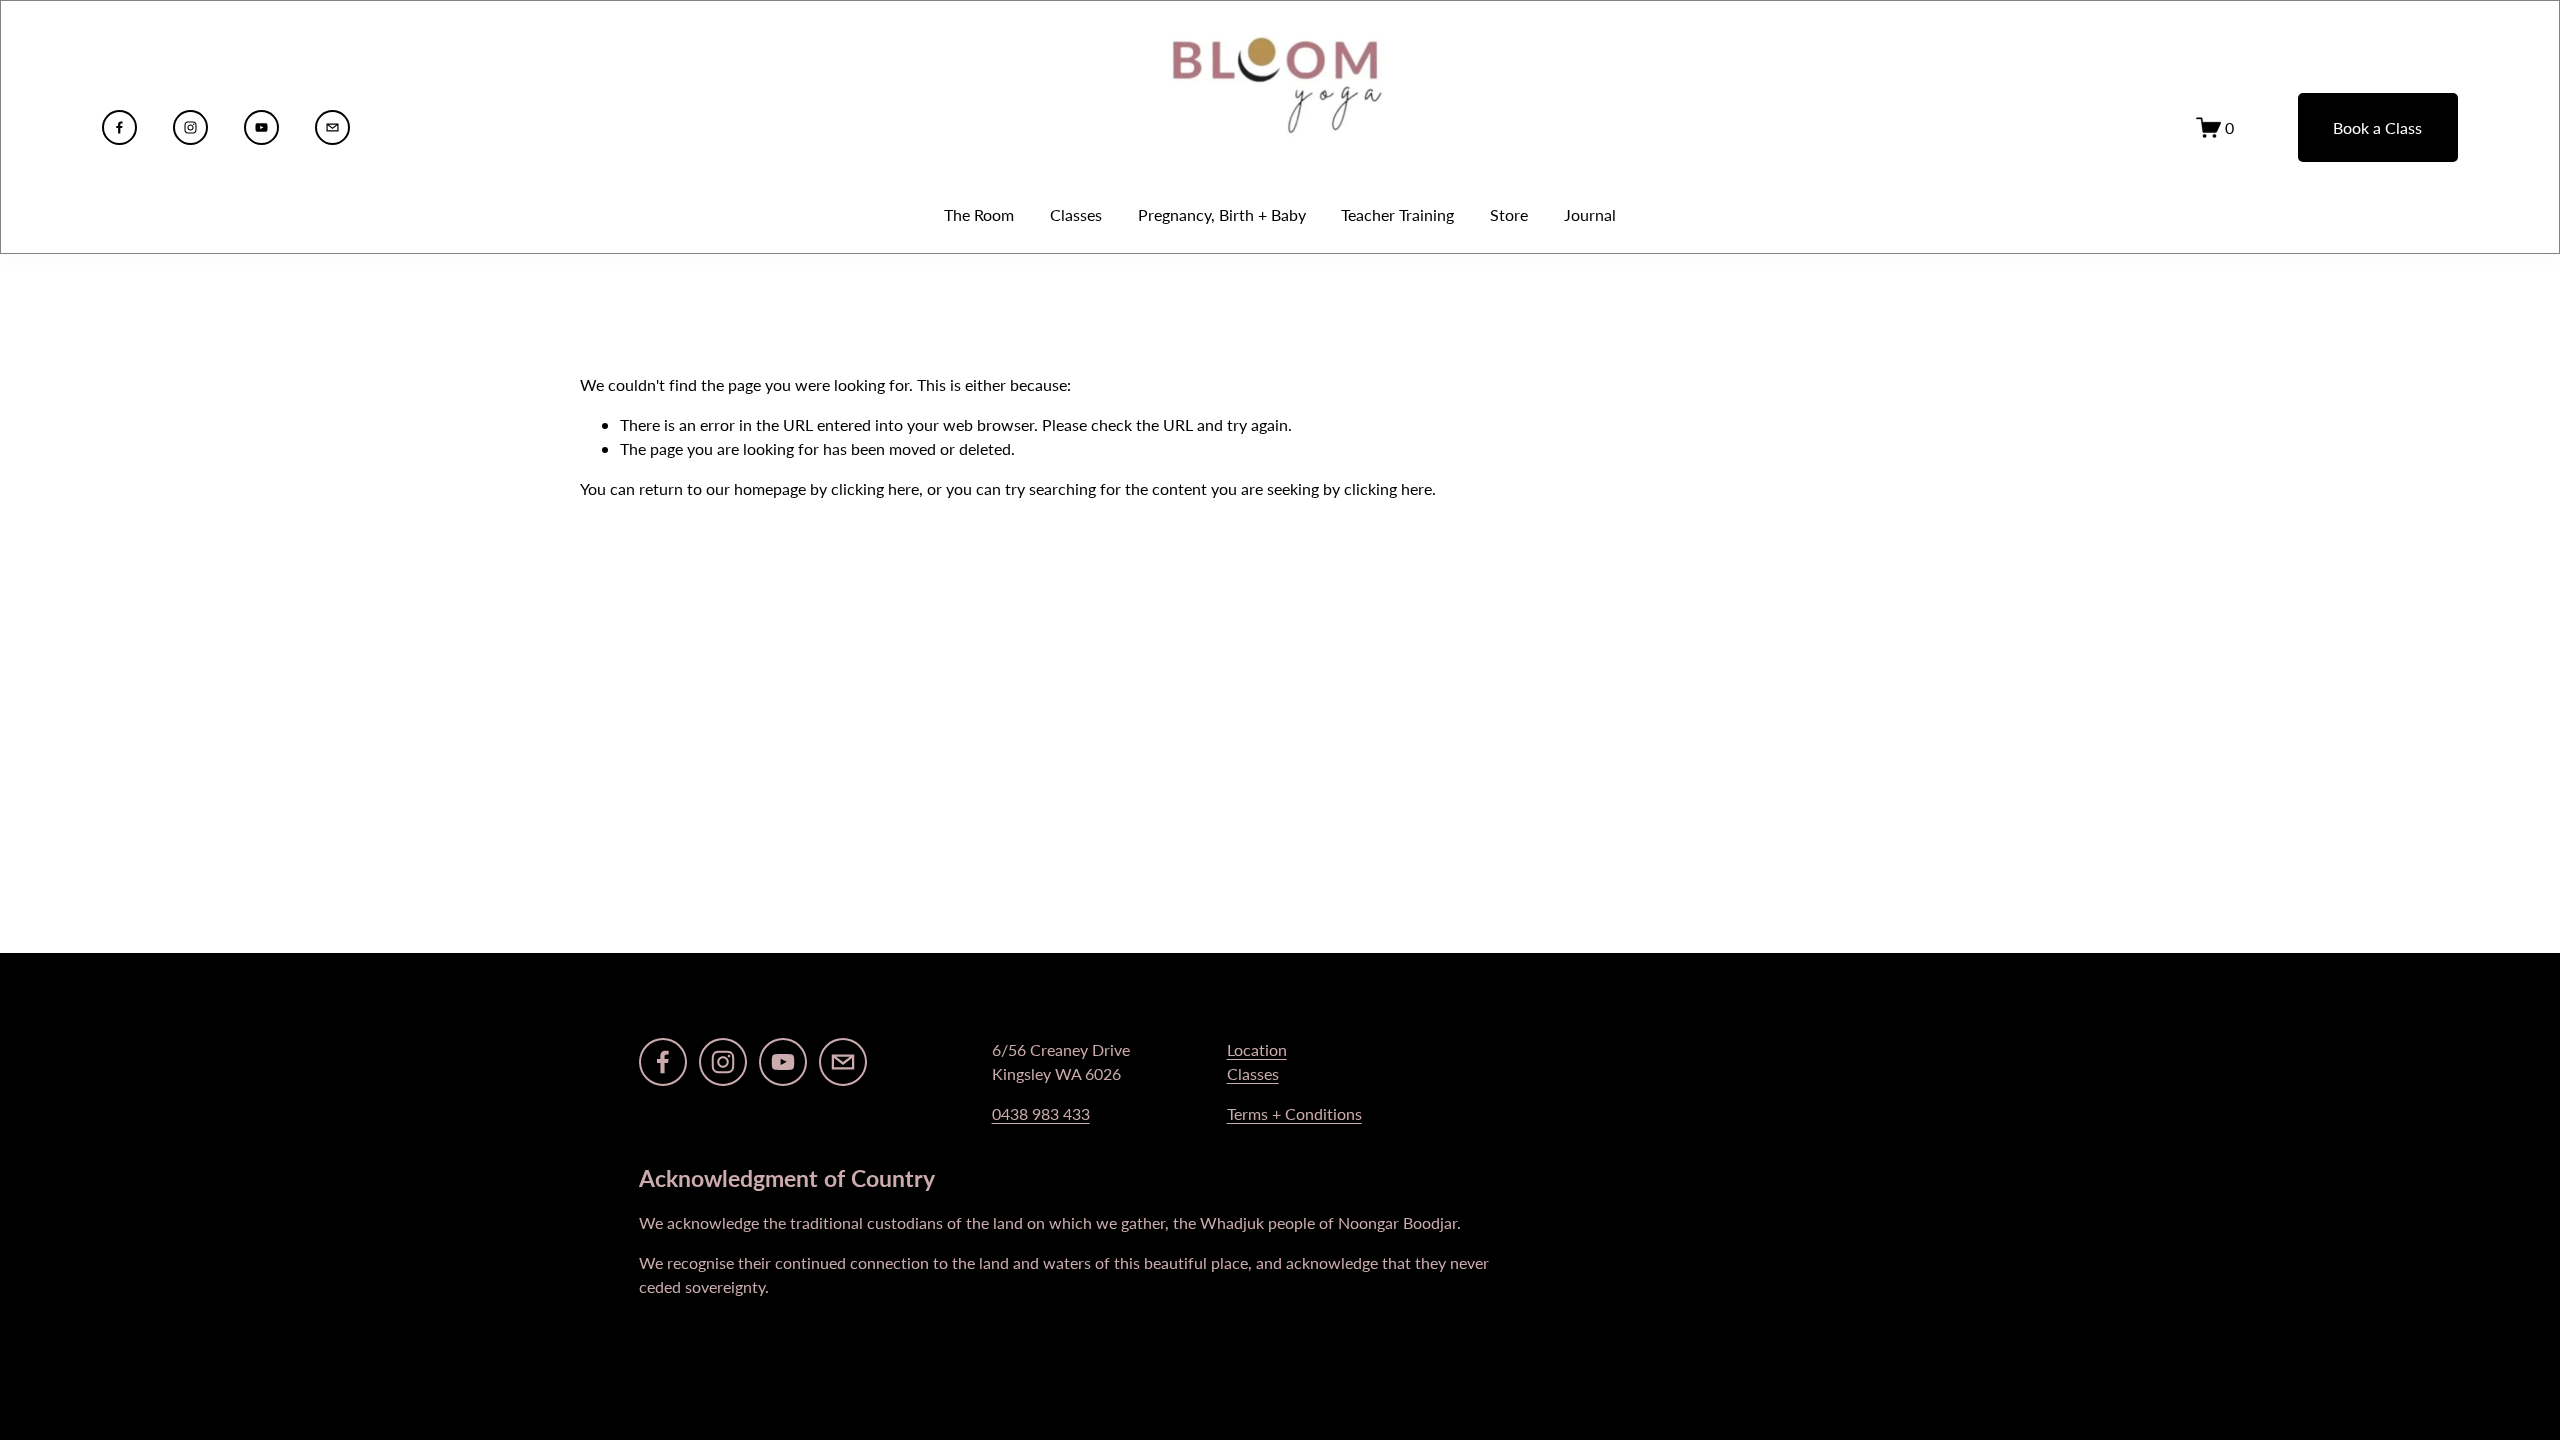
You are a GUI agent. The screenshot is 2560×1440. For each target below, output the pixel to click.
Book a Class (2377, 127)
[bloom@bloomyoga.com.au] (332, 127)
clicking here (875, 488)
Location (1257, 1049)
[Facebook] (119, 127)
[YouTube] (261, 127)
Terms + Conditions (1294, 1113)
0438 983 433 (1041, 1113)
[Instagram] (190, 127)
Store (1509, 214)
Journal (1590, 214)
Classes (1253, 1073)
